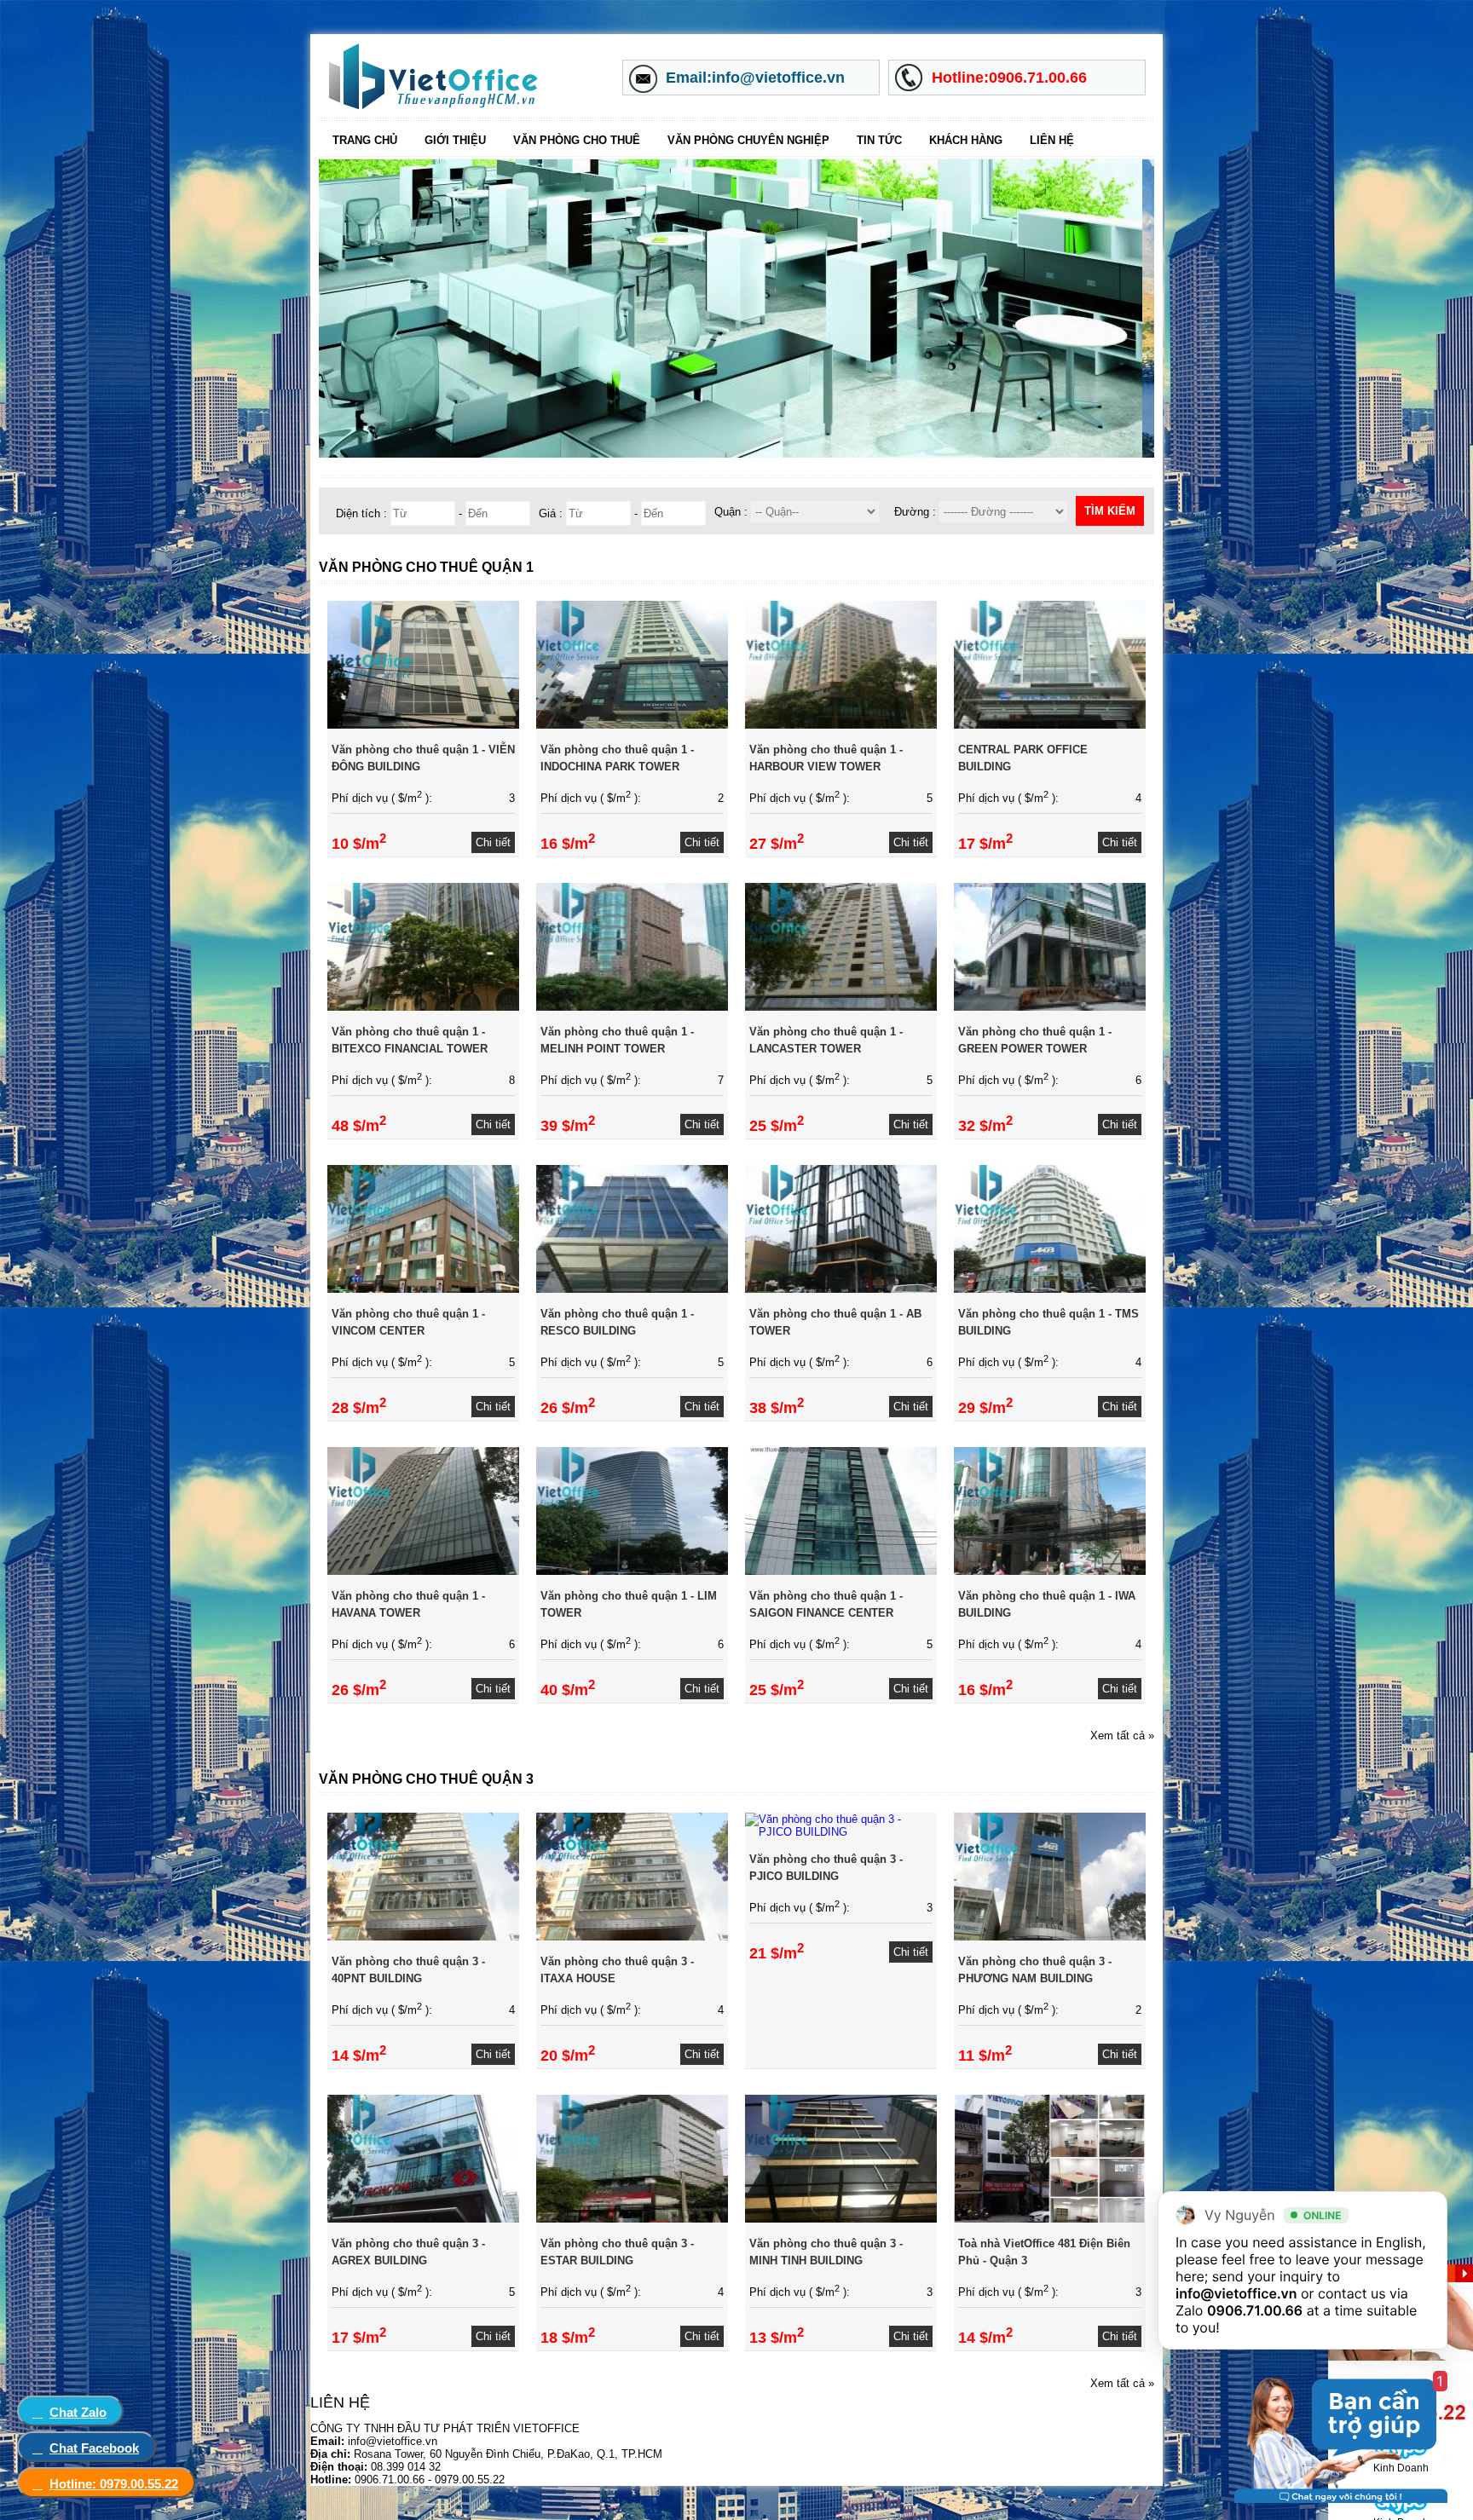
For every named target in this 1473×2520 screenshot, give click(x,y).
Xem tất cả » (1122, 1736)
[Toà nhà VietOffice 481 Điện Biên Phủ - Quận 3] (1050, 2219)
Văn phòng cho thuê (577, 140)
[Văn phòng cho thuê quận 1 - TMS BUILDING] (1050, 1289)
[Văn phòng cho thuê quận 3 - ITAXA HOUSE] (632, 1937)
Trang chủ (365, 140)
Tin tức (879, 140)
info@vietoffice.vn (1236, 2293)
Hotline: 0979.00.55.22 (114, 2484)
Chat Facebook (94, 2448)
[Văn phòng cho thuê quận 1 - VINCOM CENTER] (423, 1289)
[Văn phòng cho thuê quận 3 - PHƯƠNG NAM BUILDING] (1050, 1937)
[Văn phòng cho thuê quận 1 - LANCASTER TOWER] (841, 1007)
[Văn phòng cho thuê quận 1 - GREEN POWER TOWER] (1050, 1007)
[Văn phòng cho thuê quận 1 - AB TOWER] (841, 1289)
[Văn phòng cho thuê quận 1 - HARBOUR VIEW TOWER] (841, 725)
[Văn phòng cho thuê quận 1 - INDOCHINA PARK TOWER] (632, 725)
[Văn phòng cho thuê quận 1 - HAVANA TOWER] (423, 1571)
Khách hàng (966, 140)
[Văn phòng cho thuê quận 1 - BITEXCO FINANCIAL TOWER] (423, 1007)
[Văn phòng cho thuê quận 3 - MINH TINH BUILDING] (841, 2219)
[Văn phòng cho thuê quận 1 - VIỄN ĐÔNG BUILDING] (423, 725)
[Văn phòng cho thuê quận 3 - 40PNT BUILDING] (423, 1937)
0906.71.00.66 (1255, 2310)
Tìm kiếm (1110, 511)
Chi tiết (493, 842)
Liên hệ (1052, 140)
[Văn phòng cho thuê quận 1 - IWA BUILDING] (1050, 1571)
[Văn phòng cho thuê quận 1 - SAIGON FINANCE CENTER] (841, 1571)
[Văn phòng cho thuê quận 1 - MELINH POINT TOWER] (632, 1007)
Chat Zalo (78, 2412)
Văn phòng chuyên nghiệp (748, 140)
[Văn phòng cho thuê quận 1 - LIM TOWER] (632, 1571)
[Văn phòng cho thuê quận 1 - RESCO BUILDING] (632, 1289)
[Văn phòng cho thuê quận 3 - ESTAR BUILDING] (632, 2219)
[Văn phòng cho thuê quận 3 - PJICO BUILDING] (841, 1832)
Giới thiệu (455, 140)
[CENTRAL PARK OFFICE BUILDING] (1050, 725)
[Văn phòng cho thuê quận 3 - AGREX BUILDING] (423, 2219)
